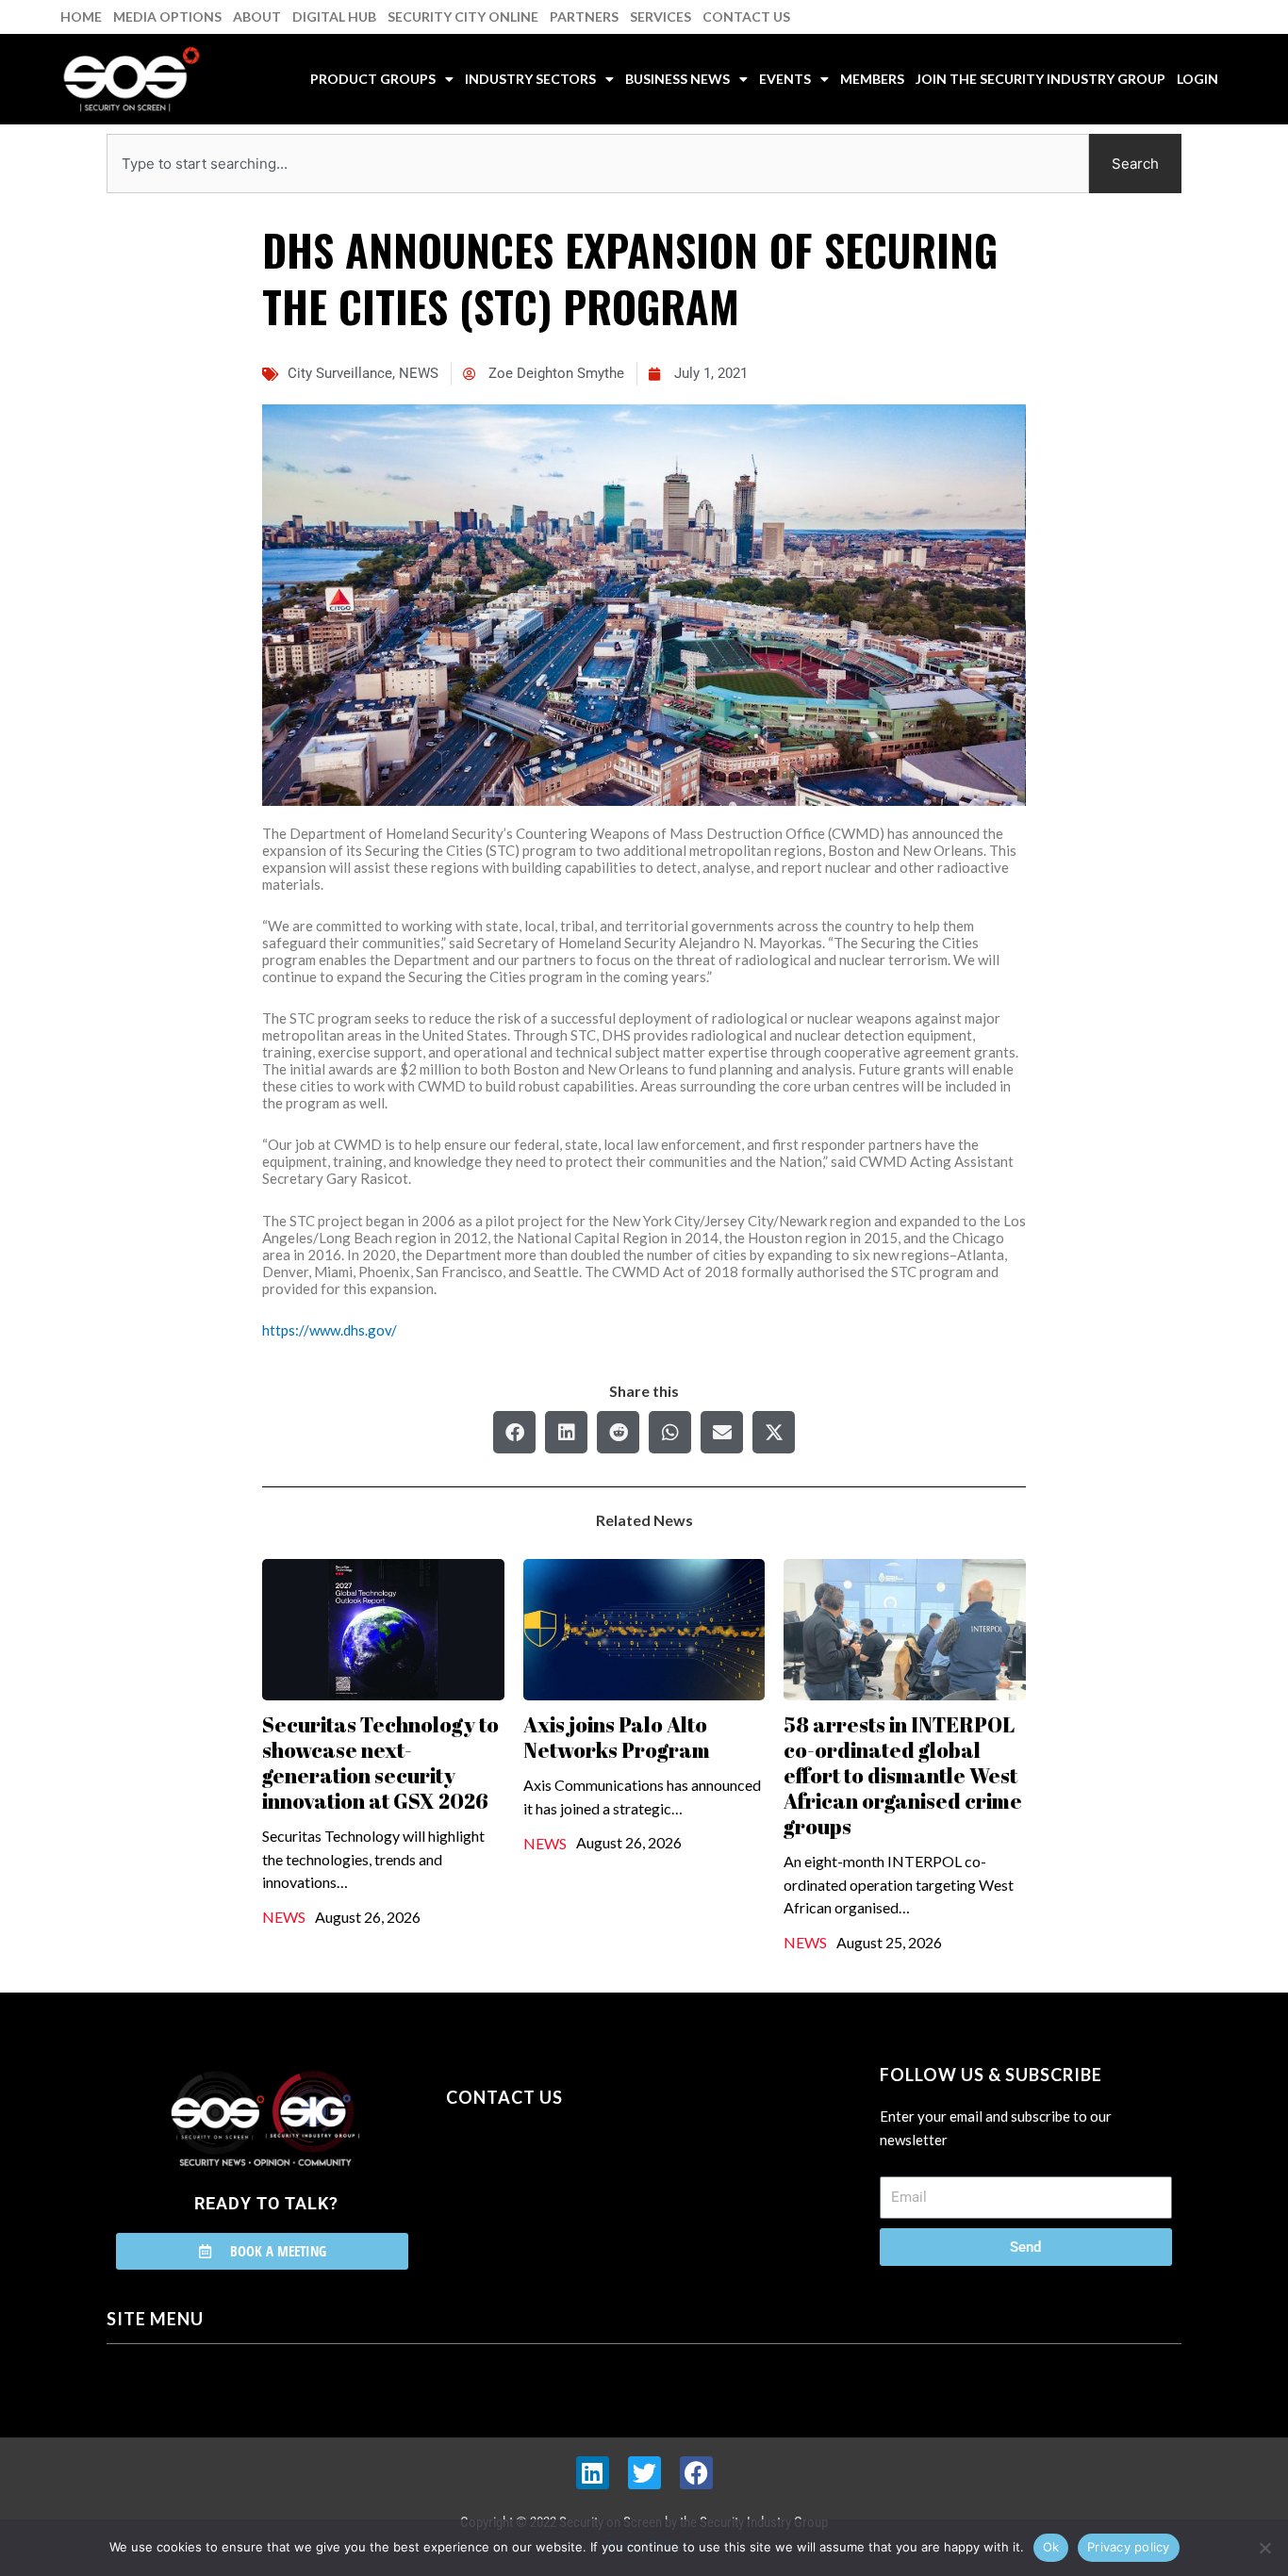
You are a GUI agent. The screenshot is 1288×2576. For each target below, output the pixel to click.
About (257, 16)
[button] (514, 1432)
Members (872, 79)
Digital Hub (334, 16)
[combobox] (598, 164)
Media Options (167, 16)
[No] (1264, 2548)
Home (81, 16)
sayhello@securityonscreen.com (566, 2183)
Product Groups (373, 79)
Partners (584, 16)
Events (785, 79)
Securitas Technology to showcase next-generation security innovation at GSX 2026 (380, 1763)
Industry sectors (530, 79)
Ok (1051, 2547)
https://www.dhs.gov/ (330, 1330)
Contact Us (746, 16)
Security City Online (463, 16)
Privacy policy (1129, 2547)
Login (1197, 79)
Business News (677, 79)
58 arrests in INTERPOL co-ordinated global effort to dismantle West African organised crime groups (903, 1775)
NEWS (419, 373)
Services (661, 16)
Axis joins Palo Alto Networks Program (617, 1737)
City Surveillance (340, 373)
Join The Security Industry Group (1040, 79)
